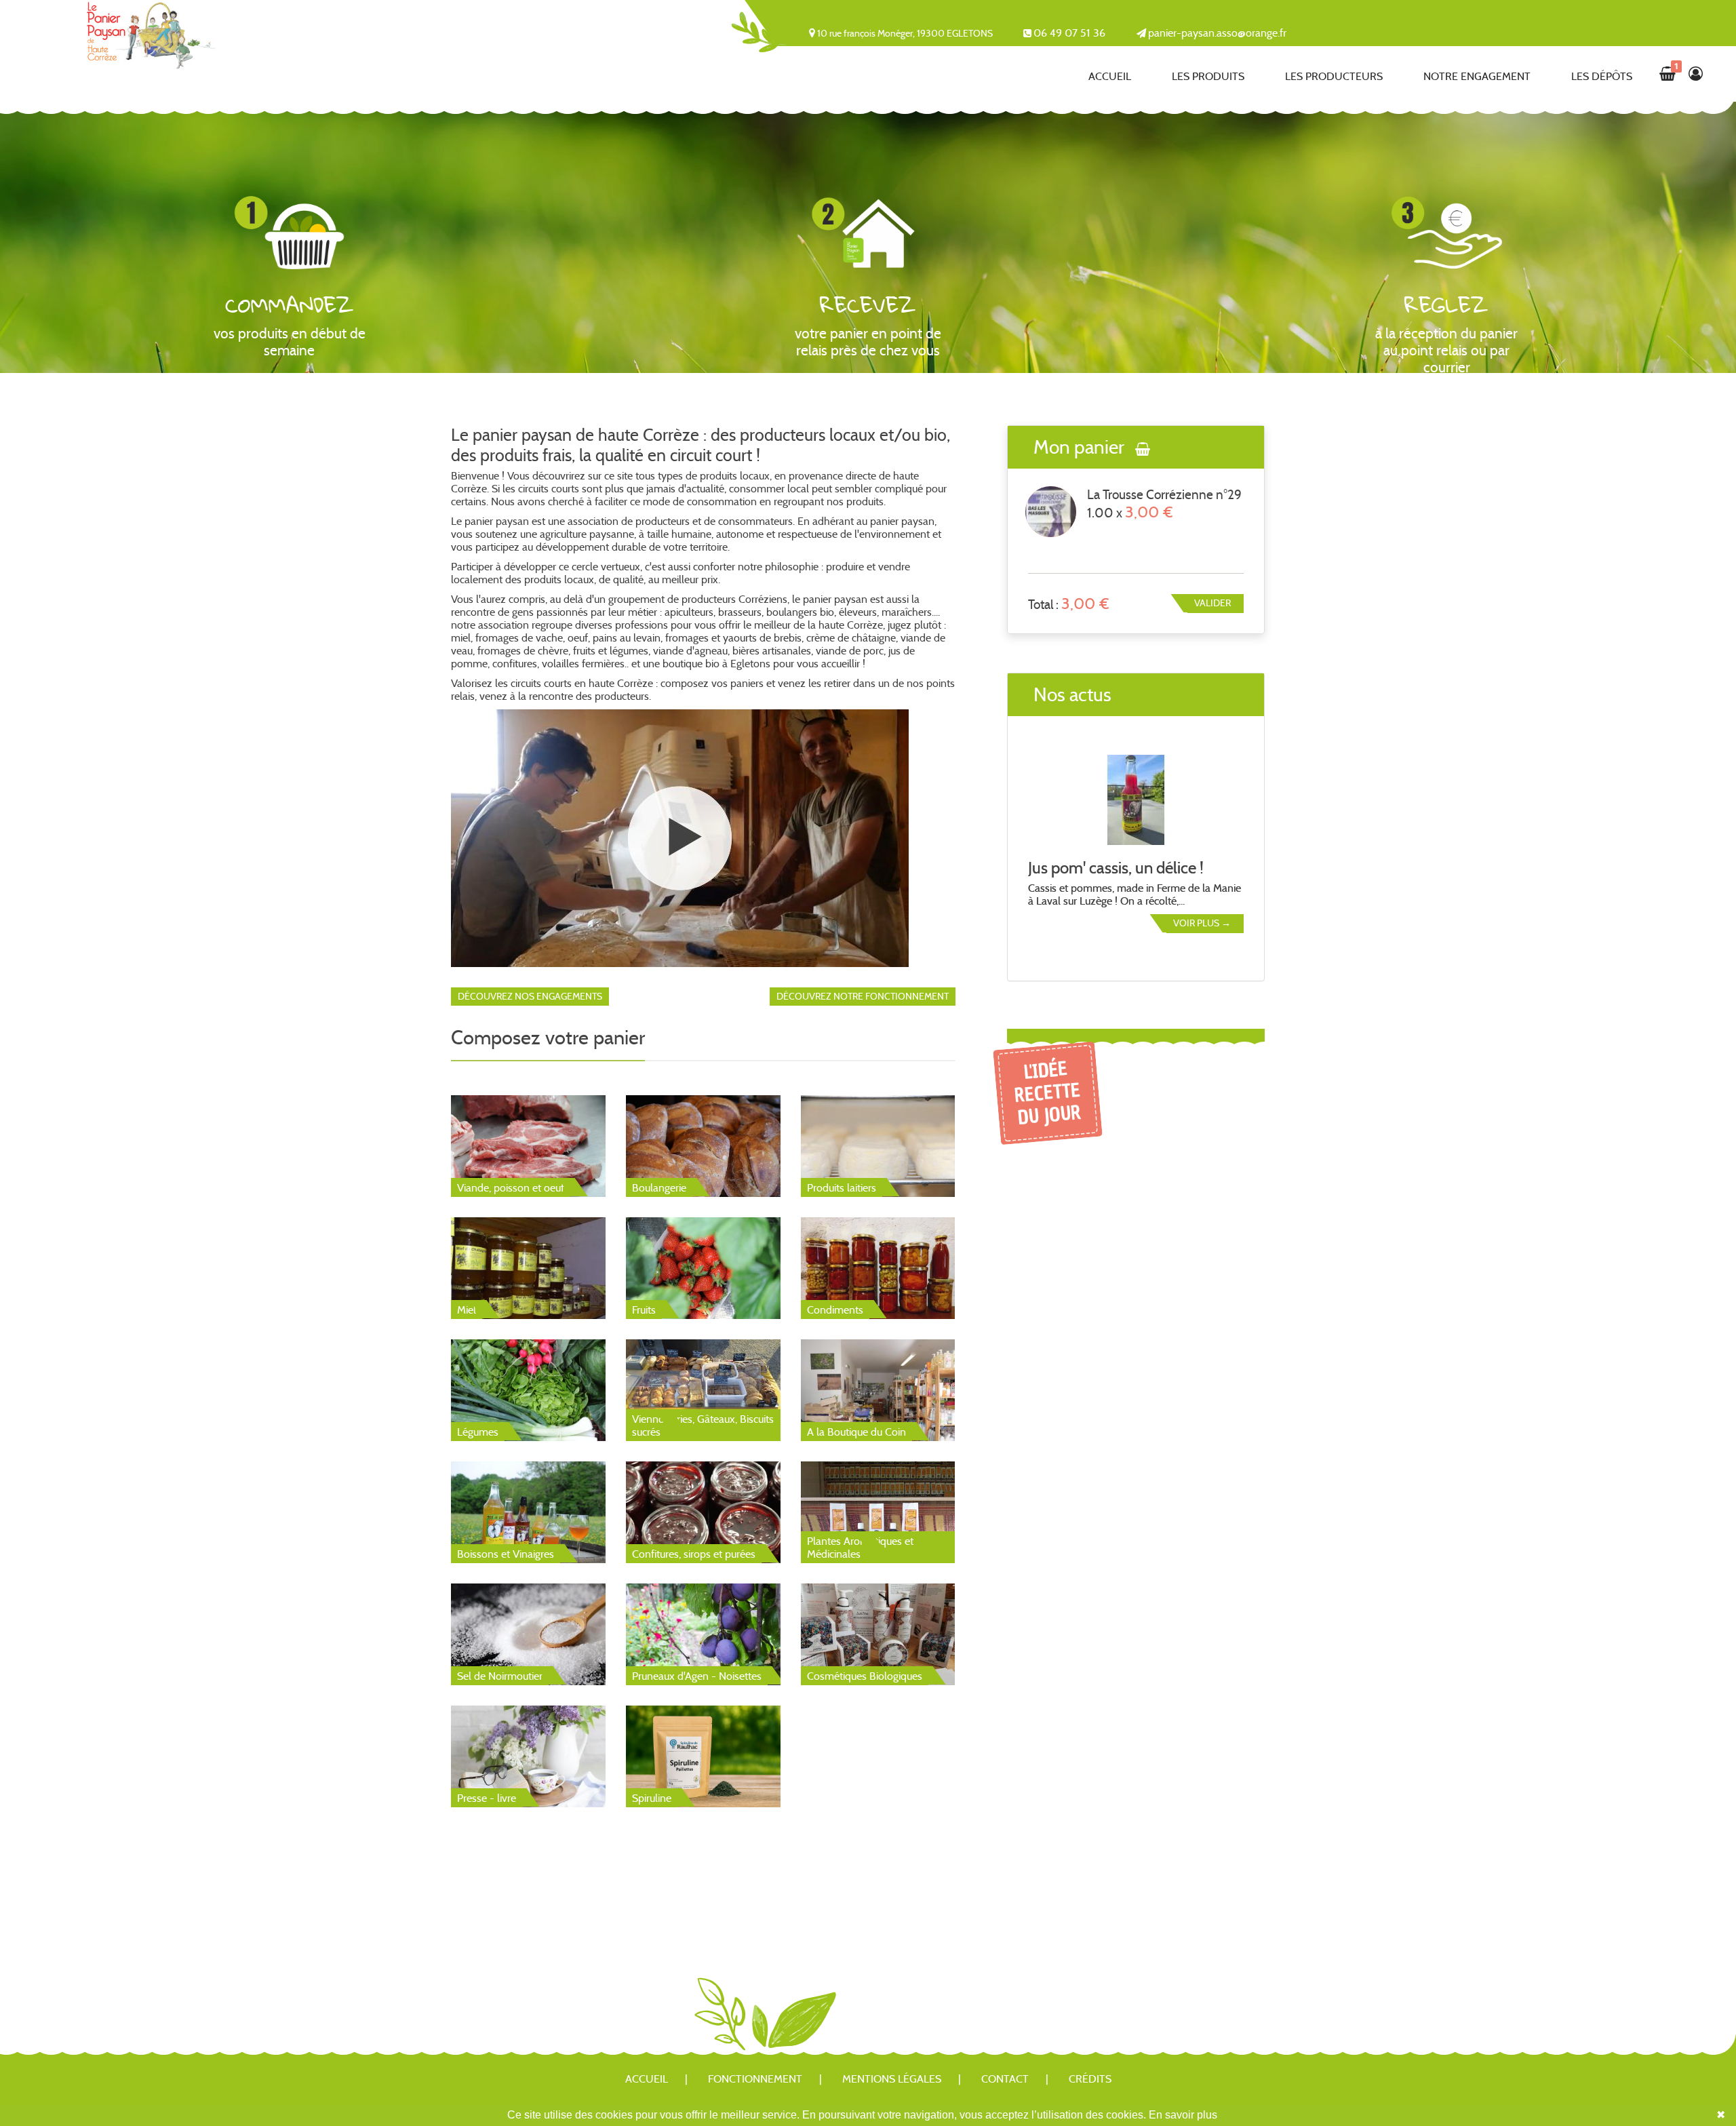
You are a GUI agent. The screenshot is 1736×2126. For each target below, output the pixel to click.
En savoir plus (1183, 2115)
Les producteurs (1334, 76)
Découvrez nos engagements (530, 996)
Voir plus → (1202, 923)
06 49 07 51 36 (1069, 33)
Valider (1212, 603)
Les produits (1208, 76)
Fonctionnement (755, 2079)
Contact (1005, 2079)
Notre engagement (1477, 76)
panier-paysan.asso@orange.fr (1217, 33)
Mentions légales (892, 2079)
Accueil (1110, 76)
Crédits (1090, 2079)
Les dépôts (1602, 76)
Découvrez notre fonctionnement (863, 996)
